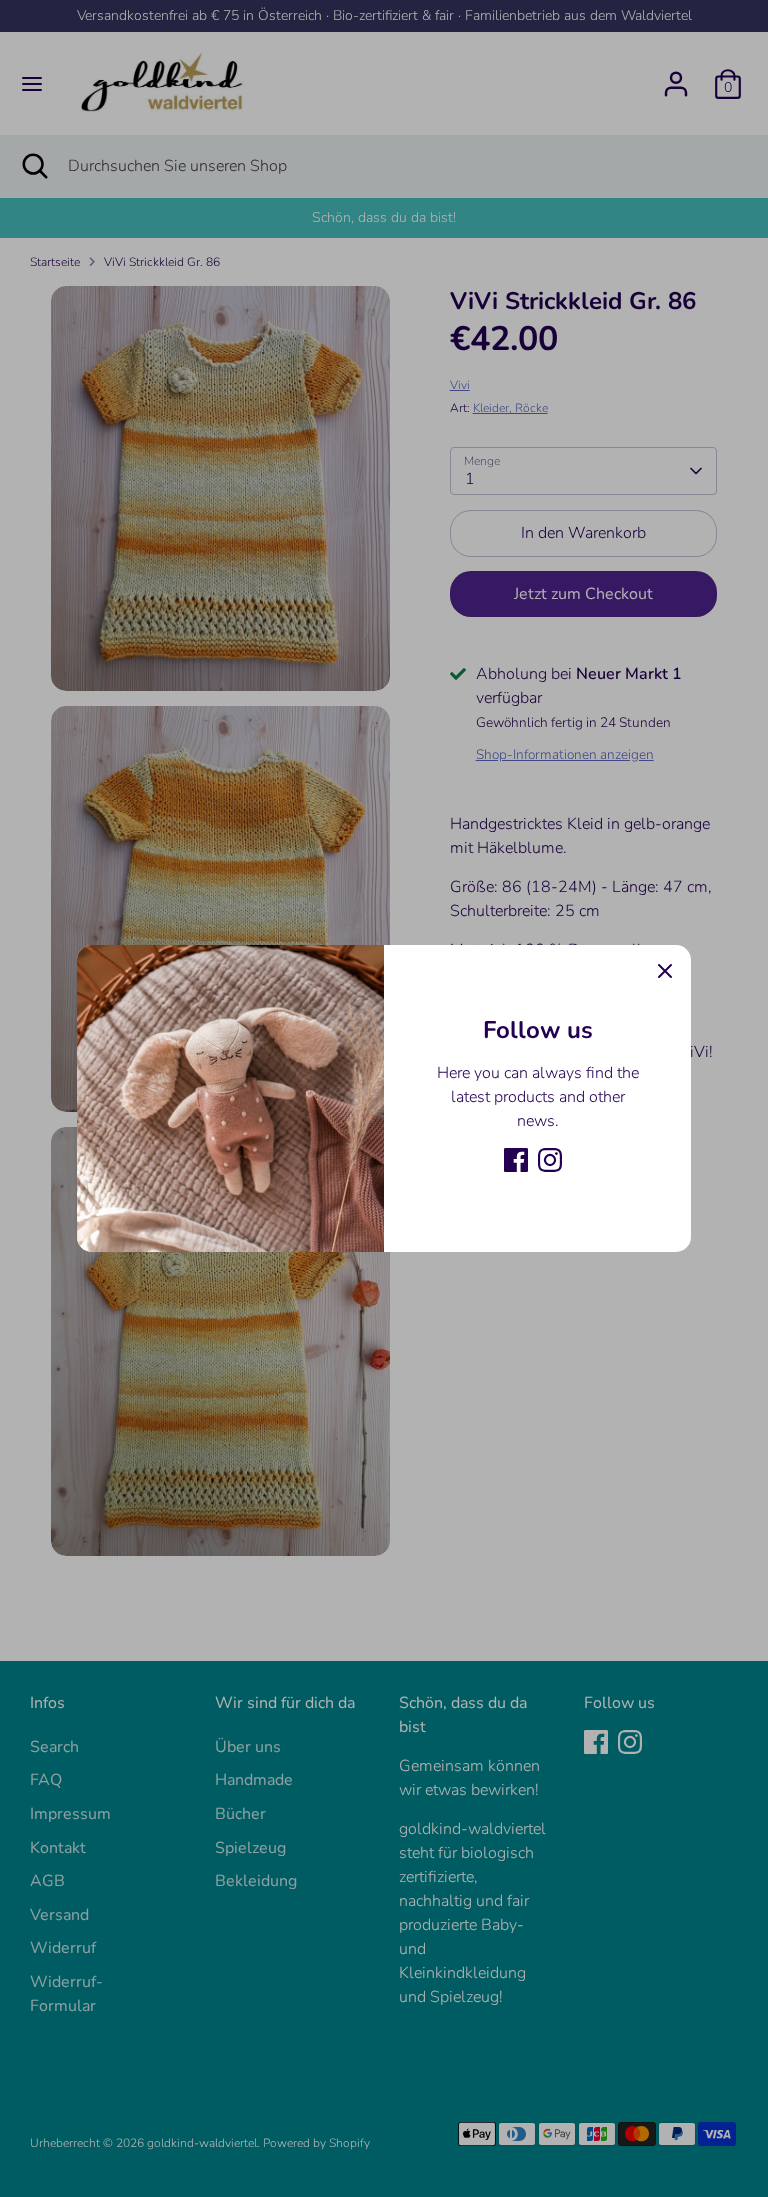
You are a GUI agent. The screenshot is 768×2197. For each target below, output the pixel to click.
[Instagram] (550, 1160)
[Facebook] (516, 1160)
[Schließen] (665, 971)
